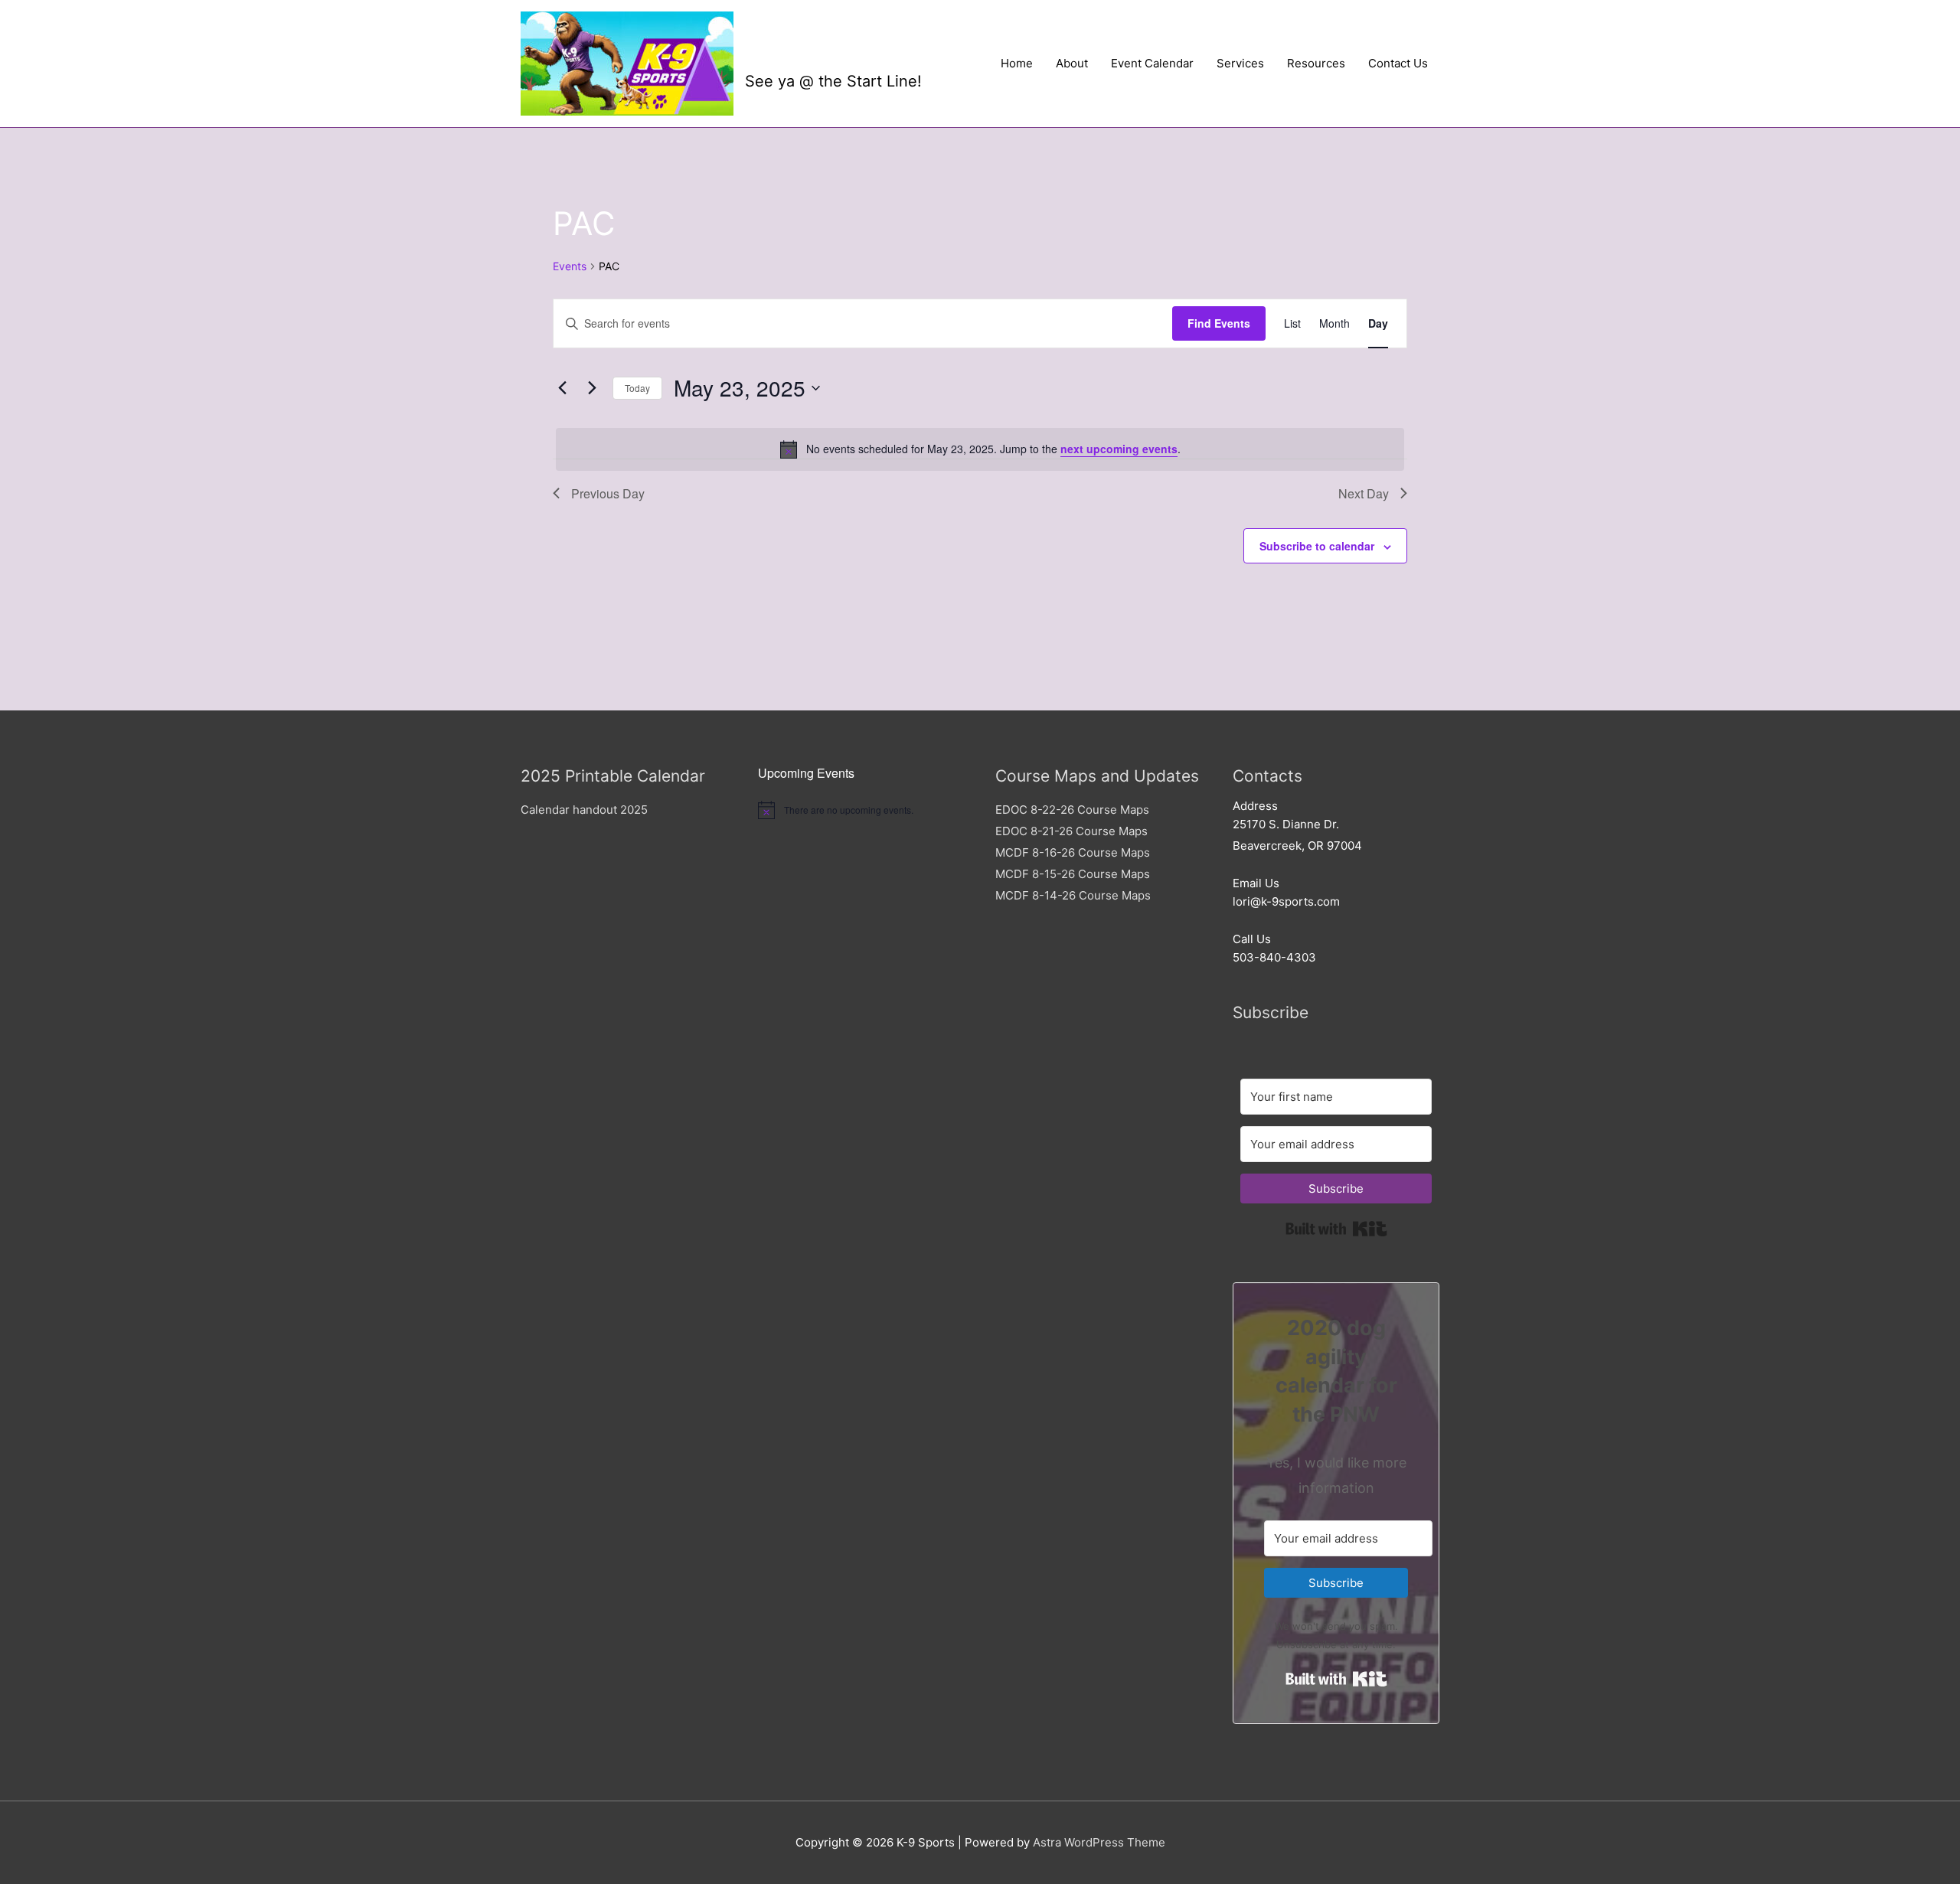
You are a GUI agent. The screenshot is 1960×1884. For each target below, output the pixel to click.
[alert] (980, 449)
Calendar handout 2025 (584, 810)
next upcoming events (1119, 449)
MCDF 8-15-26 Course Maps (1073, 874)
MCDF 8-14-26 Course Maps (1073, 895)
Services (1240, 63)
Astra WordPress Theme (1099, 1842)
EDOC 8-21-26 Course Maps (1071, 831)
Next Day (1364, 493)
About (1072, 63)
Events (570, 266)
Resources (1316, 63)
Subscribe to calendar (1317, 546)
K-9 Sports (818, 51)
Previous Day (608, 493)
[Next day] (592, 388)
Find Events (1219, 323)
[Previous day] (562, 388)
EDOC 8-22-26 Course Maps (1072, 810)
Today (637, 388)
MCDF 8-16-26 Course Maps (1073, 852)
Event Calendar (1152, 63)
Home (1017, 63)
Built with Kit (1336, 1229)
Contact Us (1398, 63)
